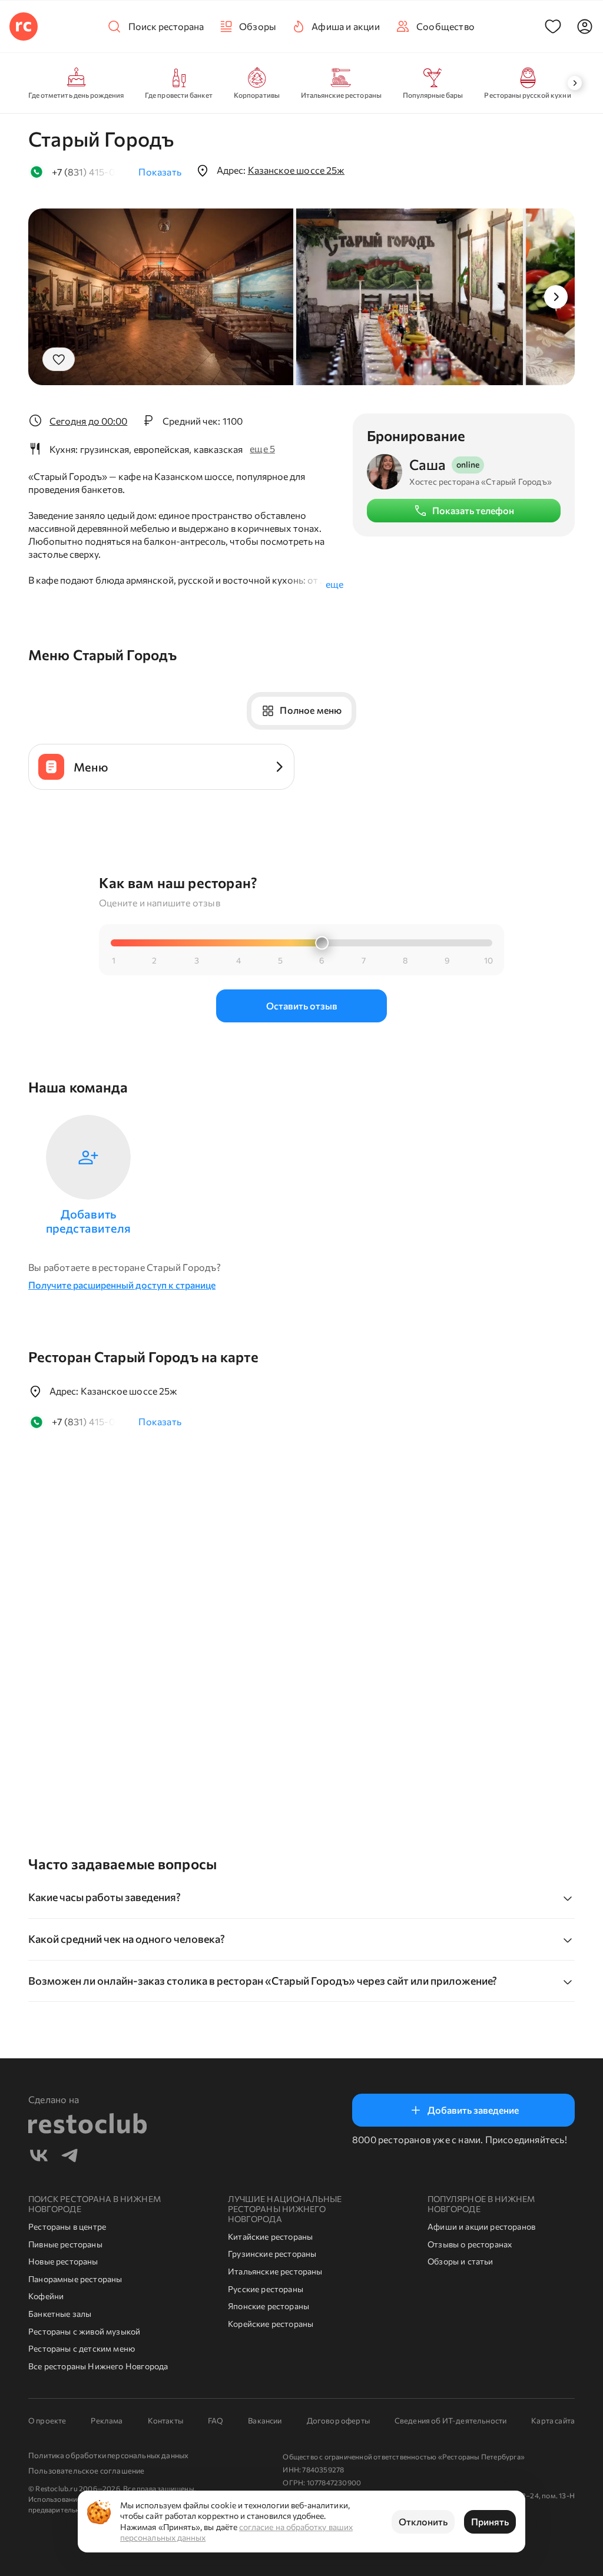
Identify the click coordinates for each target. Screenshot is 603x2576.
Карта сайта (553, 2421)
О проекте (47, 2421)
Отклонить (423, 2522)
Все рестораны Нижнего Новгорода (98, 2366)
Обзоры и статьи (460, 2261)
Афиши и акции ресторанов (481, 2226)
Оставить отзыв (302, 1006)
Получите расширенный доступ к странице (122, 1285)
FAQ (216, 2421)
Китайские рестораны (270, 2236)
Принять (490, 2522)
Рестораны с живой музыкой (84, 2331)
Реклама (107, 2421)
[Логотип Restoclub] (24, 27)
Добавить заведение (473, 2110)
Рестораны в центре (67, 2226)
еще (334, 584)
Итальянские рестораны (275, 2271)
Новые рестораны (63, 2261)
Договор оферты (338, 2421)
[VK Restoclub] (39, 2157)
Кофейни (46, 2296)
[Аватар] (585, 27)
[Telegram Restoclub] (69, 2157)
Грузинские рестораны (272, 2254)
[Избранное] (553, 27)
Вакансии (265, 2421)
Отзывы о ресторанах (470, 2244)
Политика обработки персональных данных (108, 2455)
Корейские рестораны (271, 2324)
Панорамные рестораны (75, 2279)
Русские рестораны (266, 2289)
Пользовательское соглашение (86, 2471)
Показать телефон (473, 510)
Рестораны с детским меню (82, 2348)
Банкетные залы (60, 2314)
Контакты (165, 2421)
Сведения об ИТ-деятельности (450, 2421)
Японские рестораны (269, 2306)
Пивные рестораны (65, 2244)
